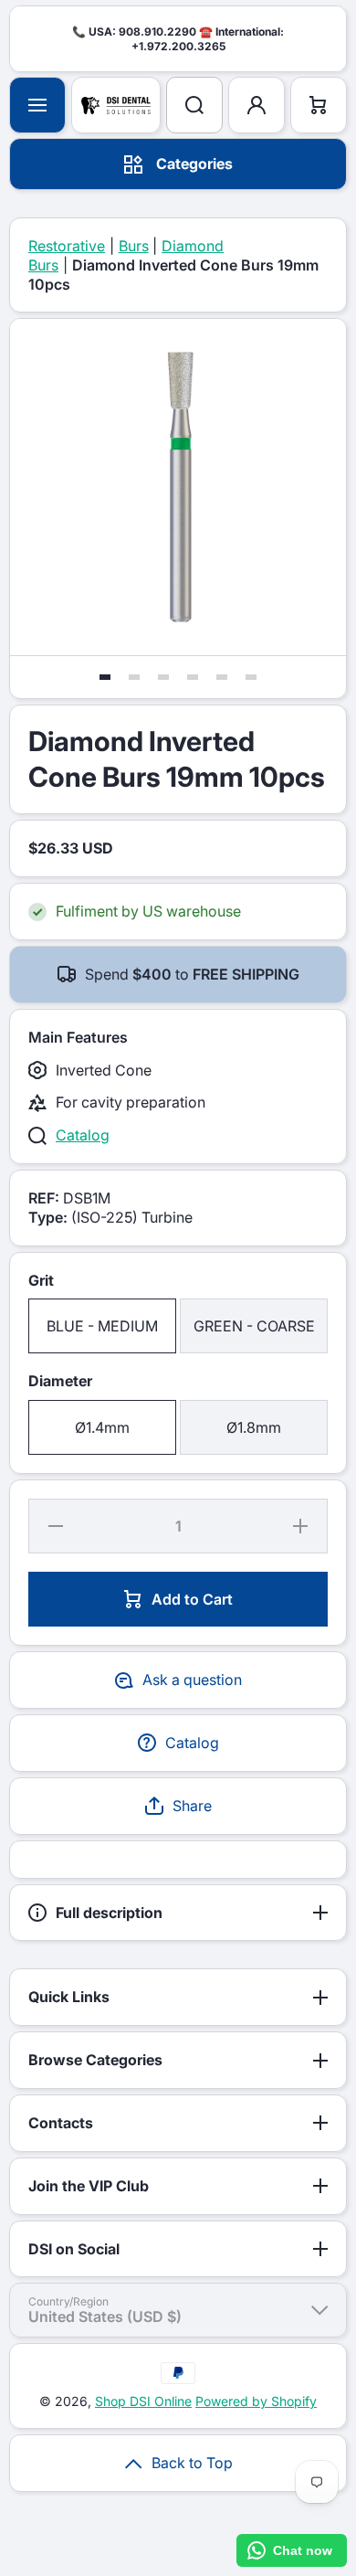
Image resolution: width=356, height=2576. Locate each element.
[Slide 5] (222, 677)
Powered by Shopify (256, 2401)
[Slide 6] (251, 677)
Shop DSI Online (143, 2401)
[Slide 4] (193, 677)
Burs (134, 246)
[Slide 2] (134, 677)
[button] (178, 1806)
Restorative (67, 246)
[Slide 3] (163, 677)
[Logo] (116, 105)
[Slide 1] (105, 677)
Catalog (83, 1135)
